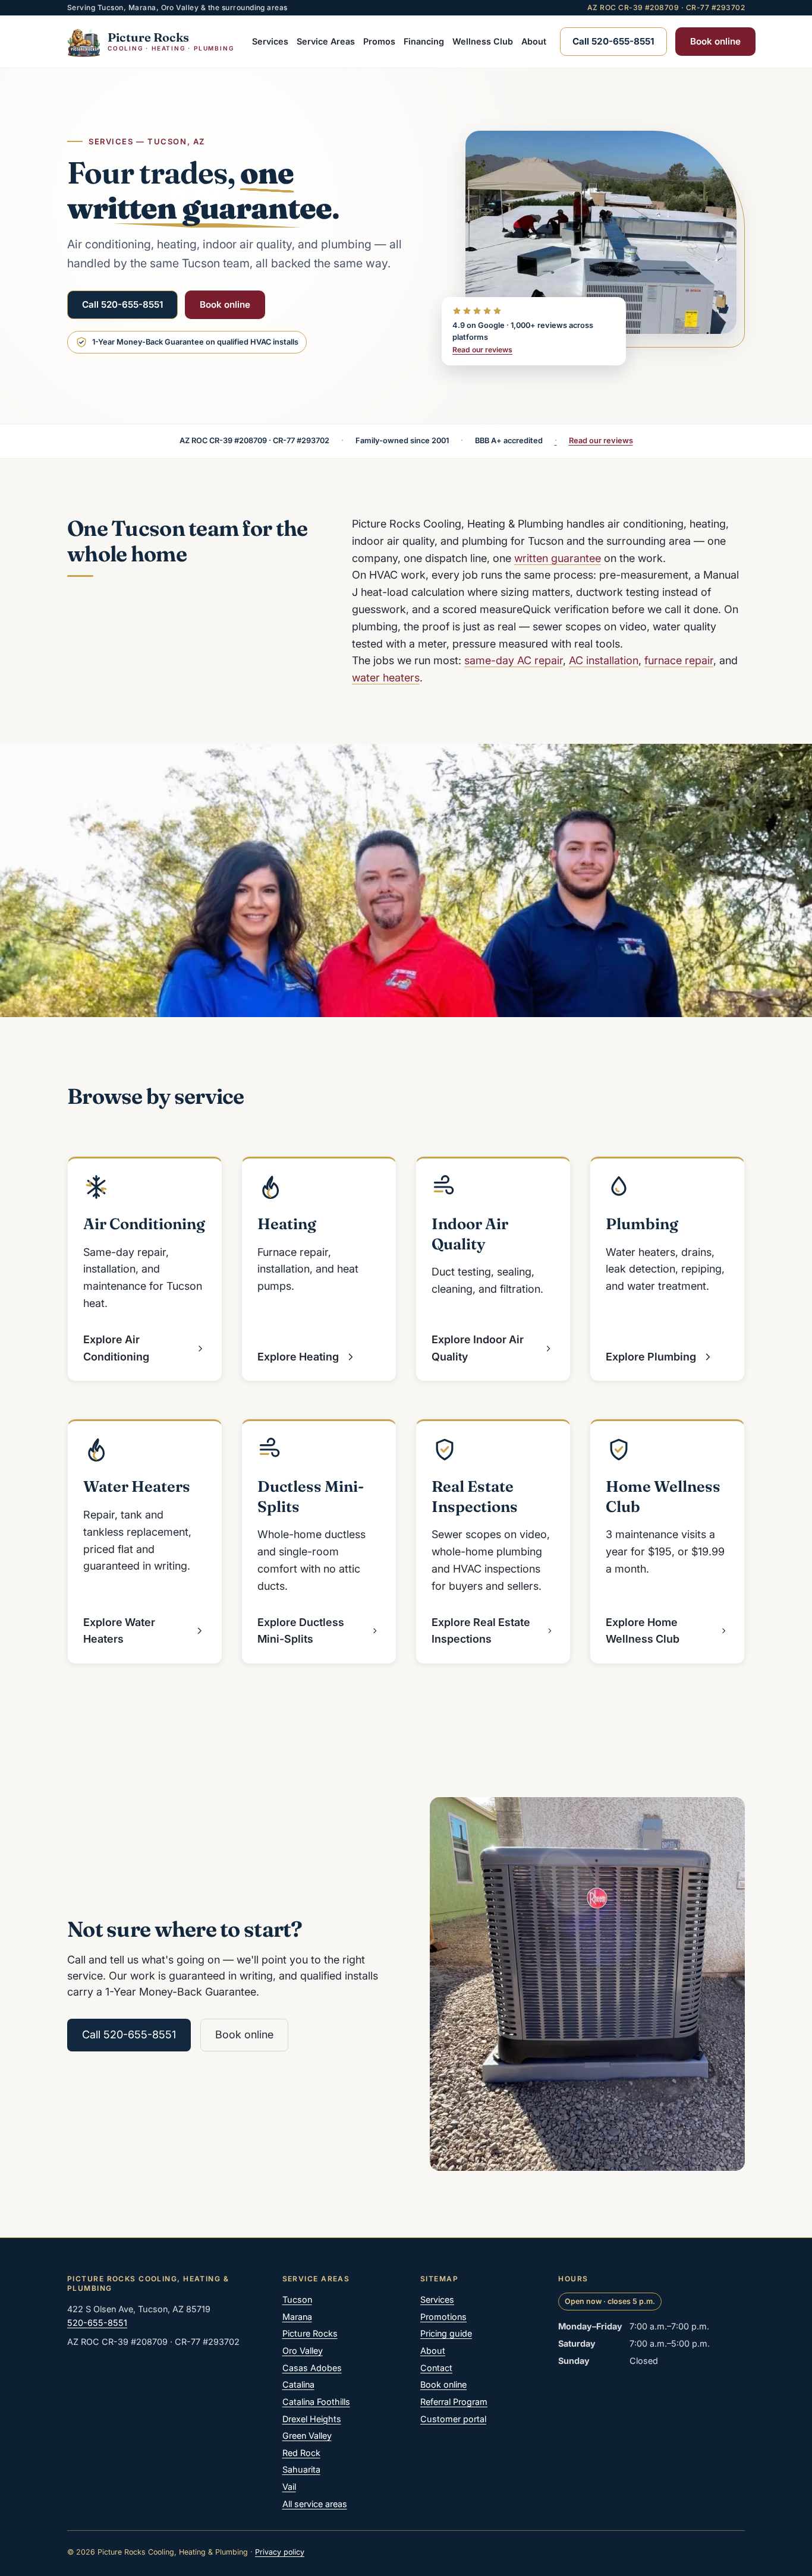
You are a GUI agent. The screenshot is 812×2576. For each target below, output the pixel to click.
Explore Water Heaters (119, 1631)
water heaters (386, 678)
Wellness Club (483, 41)
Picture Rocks (310, 2333)
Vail (289, 2487)
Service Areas (326, 41)
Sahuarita (301, 2469)
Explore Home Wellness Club (643, 1631)
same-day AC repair (514, 660)
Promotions (443, 2317)
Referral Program (454, 2402)
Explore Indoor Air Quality (478, 1348)
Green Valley (307, 2435)
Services (270, 41)
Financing (424, 41)
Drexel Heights (312, 2419)
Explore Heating (298, 1357)
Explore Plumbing (651, 1357)
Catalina (298, 2384)
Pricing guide (446, 2333)
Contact (436, 2368)
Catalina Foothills (316, 2402)
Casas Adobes (312, 2368)
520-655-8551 (97, 2323)
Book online (715, 41)
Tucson (297, 2299)
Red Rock (301, 2453)
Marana (297, 2317)
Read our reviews (482, 350)
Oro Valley (303, 2351)
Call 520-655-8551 (122, 304)
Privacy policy (280, 2552)
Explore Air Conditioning (116, 1348)
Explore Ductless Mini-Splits (301, 1631)
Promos (379, 41)
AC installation (604, 660)
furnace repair (679, 660)
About (534, 41)
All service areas (315, 2504)
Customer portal (453, 2419)
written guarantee (558, 558)
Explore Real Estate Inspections (481, 1631)
